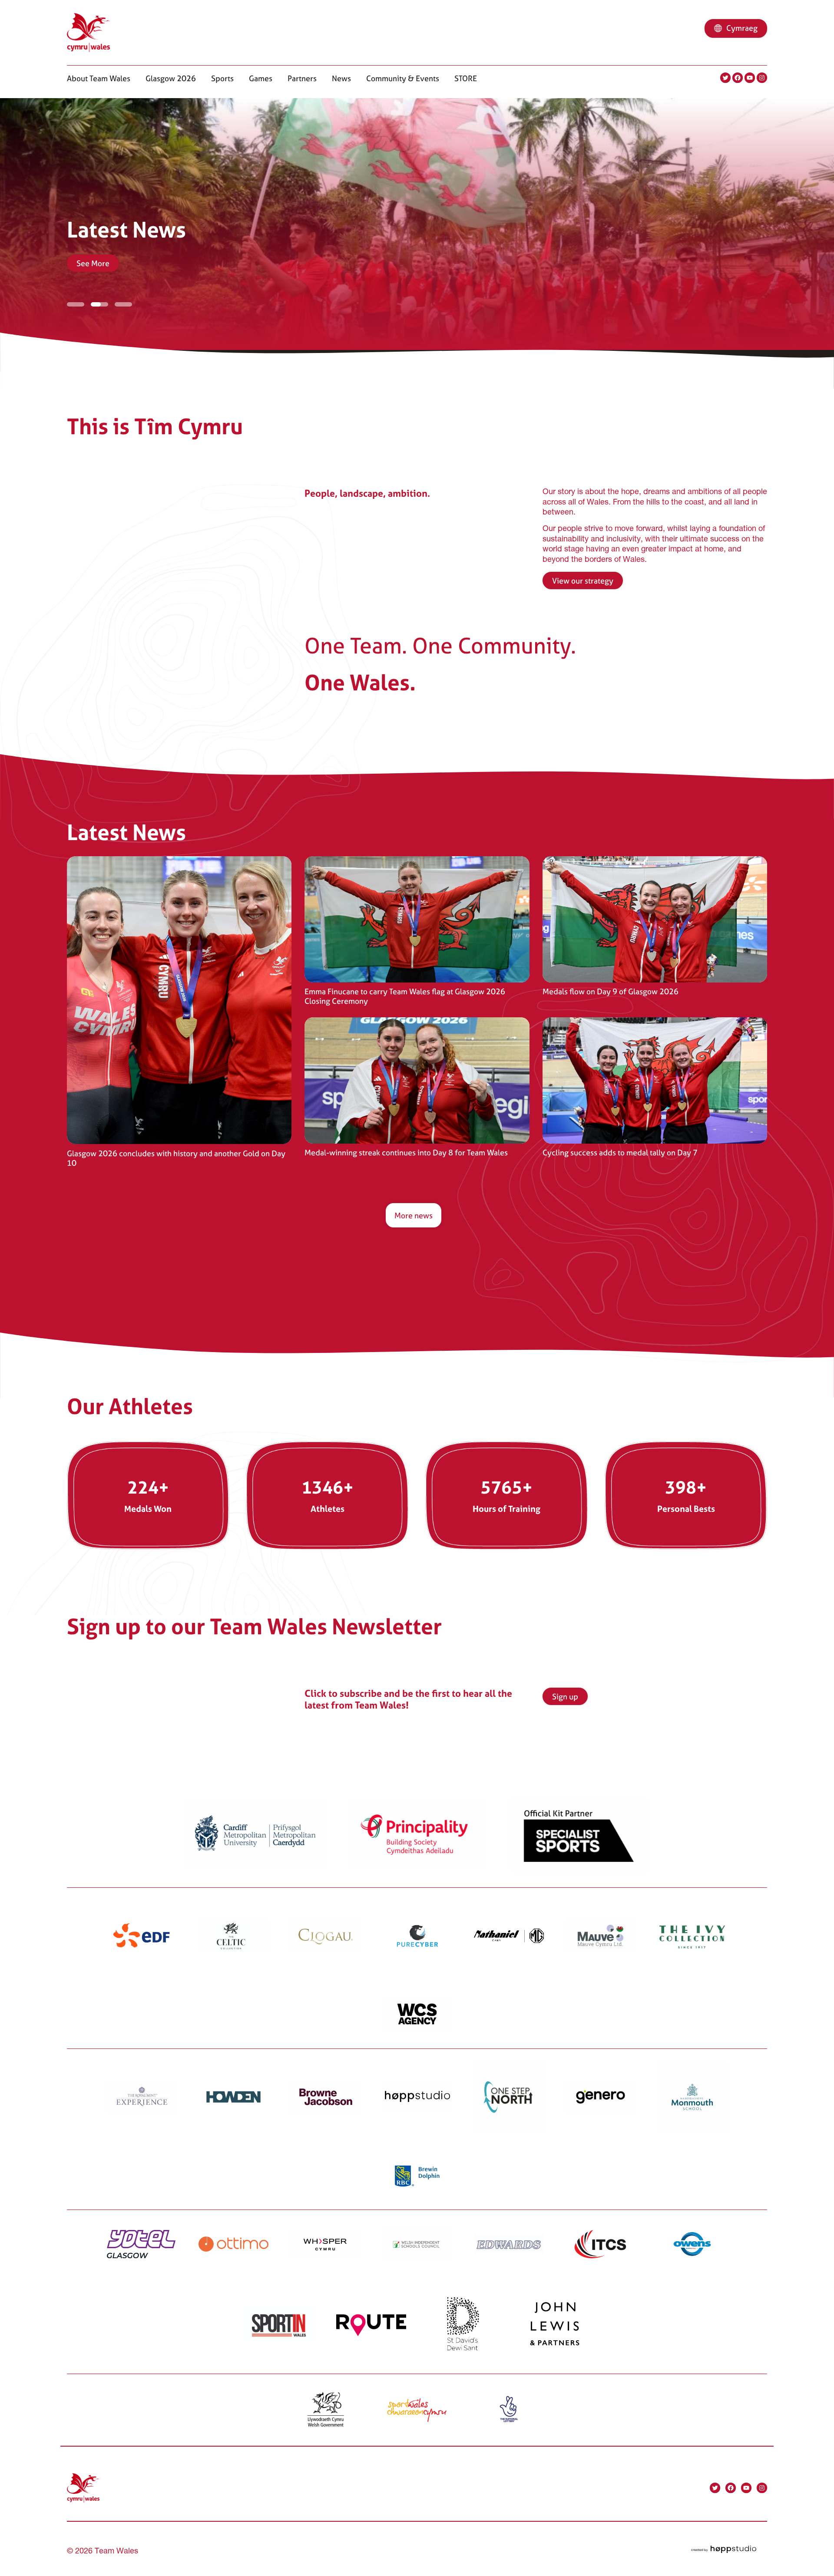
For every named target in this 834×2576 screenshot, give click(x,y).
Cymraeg (742, 28)
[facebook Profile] (738, 78)
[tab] (76, 302)
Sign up (565, 1697)
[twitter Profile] (725, 78)
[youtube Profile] (750, 78)
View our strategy (583, 581)
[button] (99, 78)
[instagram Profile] (762, 78)
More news (414, 1215)
